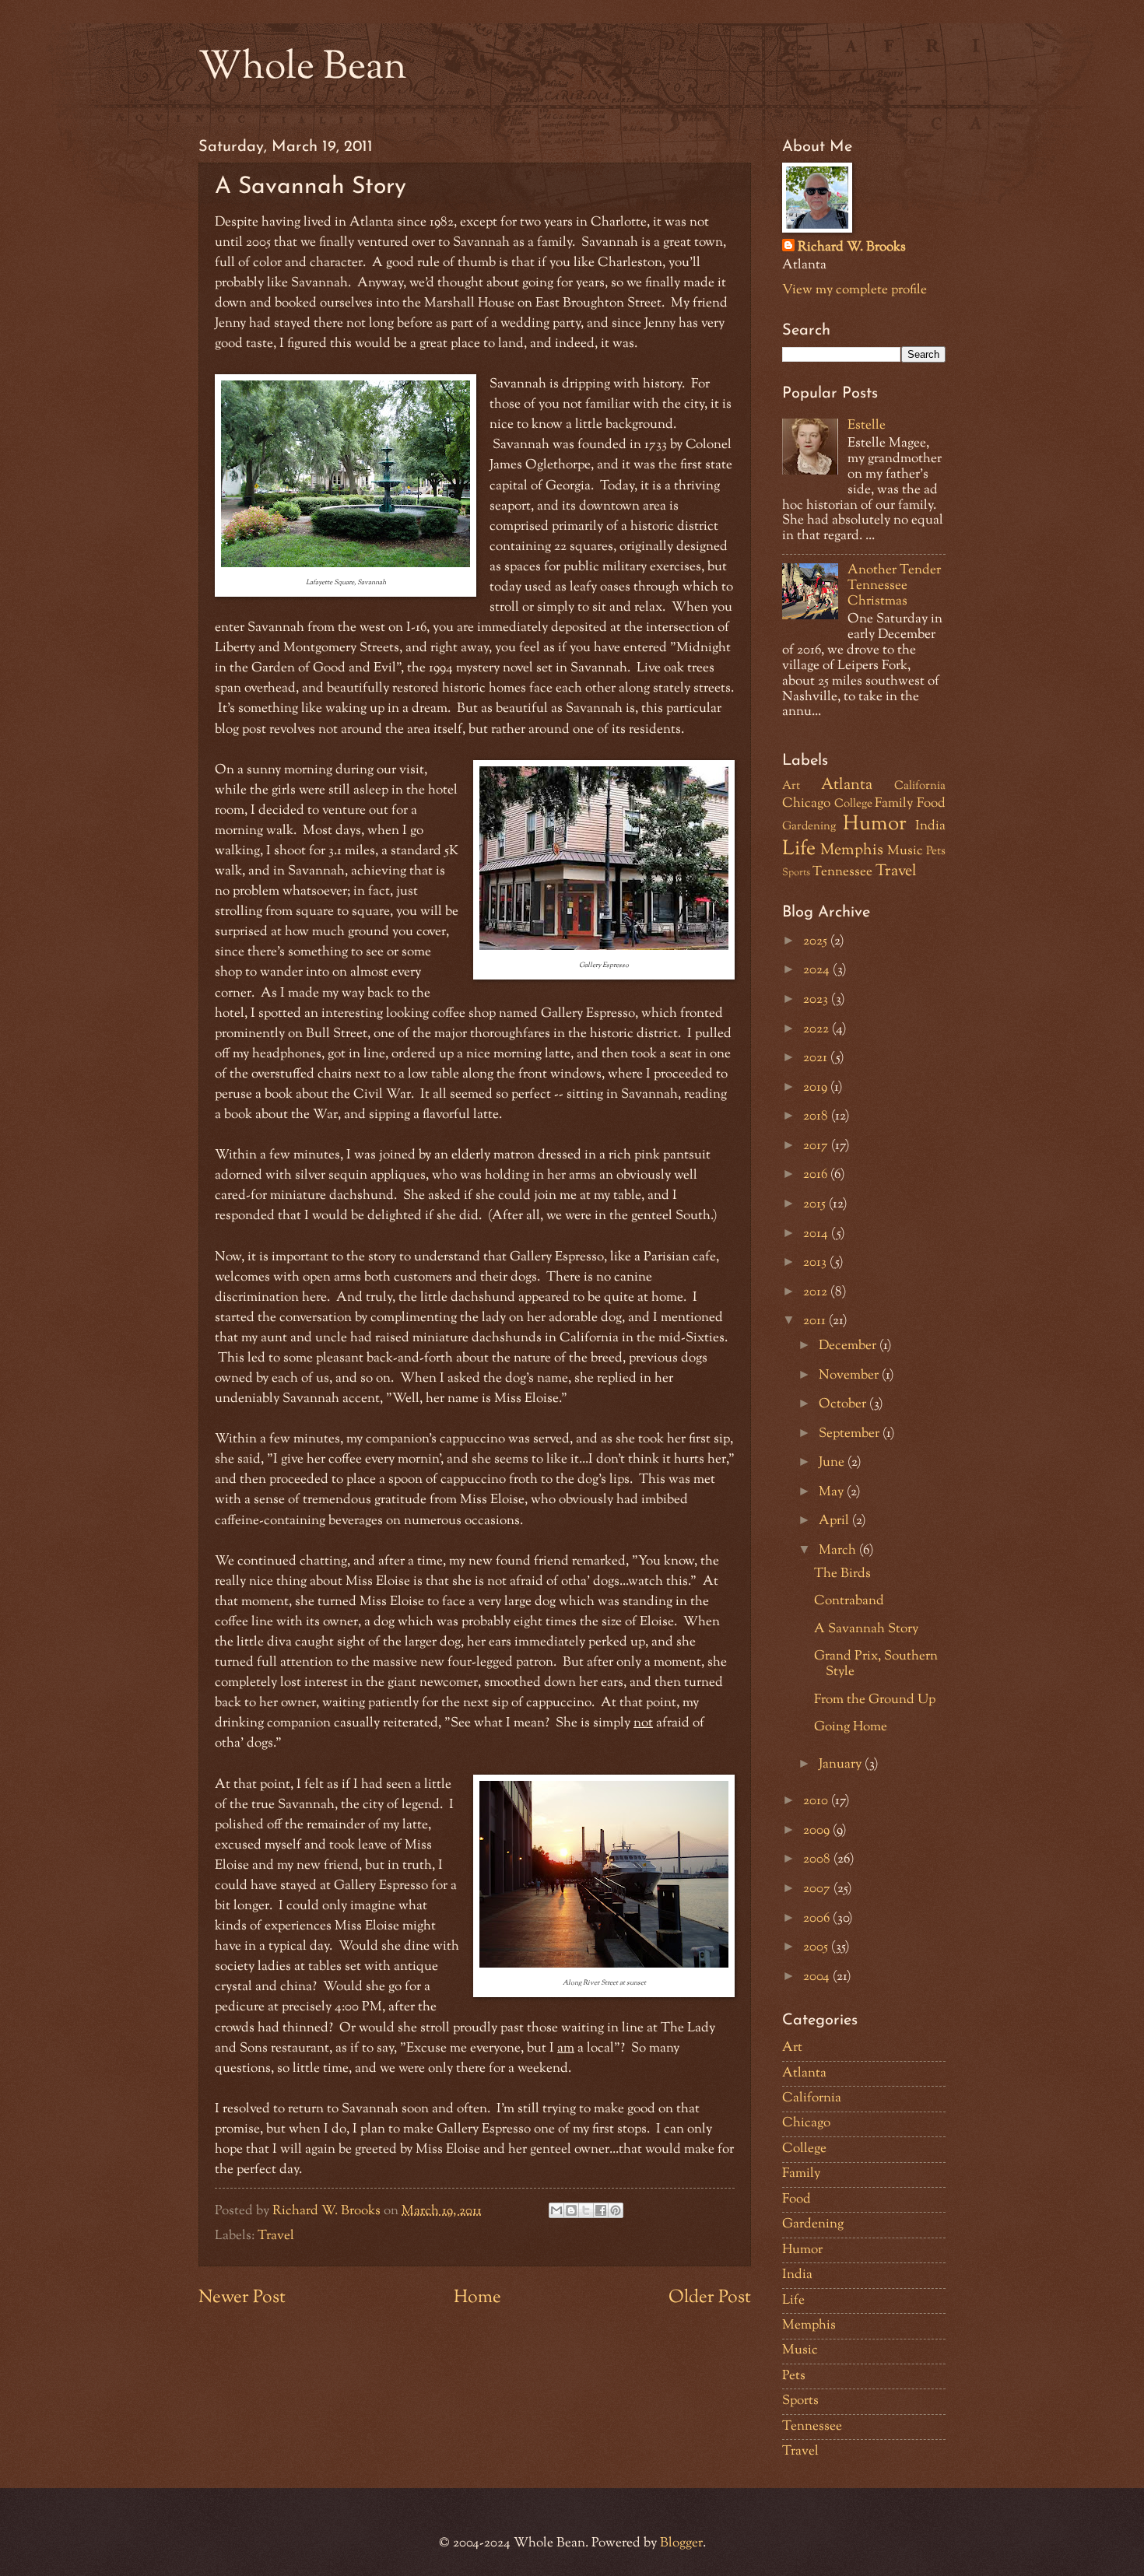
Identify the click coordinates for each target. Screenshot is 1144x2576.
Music (905, 851)
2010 (817, 1801)
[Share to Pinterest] (616, 2210)
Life (799, 850)
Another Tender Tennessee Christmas (894, 586)
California (920, 786)
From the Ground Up (875, 1700)
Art (791, 786)
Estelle (867, 426)
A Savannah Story (866, 1629)
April (835, 1521)
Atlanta (847, 785)
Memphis (852, 850)
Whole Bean (303, 68)
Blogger (681, 2543)
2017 (817, 1146)
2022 (818, 1029)
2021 (817, 1058)
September (851, 1434)
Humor (875, 825)
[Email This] (556, 2210)
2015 (816, 1204)
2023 (817, 1000)
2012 (817, 1292)
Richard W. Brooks (852, 248)
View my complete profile (854, 290)
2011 (816, 1321)
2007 (818, 1889)
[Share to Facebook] (601, 2210)
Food (931, 804)
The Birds (842, 1574)
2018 (817, 1116)
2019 (817, 1088)
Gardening (809, 827)
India (930, 826)
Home (477, 2298)
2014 (817, 1234)
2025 (817, 941)
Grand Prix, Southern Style (876, 1664)
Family (894, 804)
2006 (818, 1919)
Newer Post (242, 2298)
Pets (936, 852)
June (833, 1463)
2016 (817, 1175)
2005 (817, 1947)
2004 (818, 1977)
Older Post (710, 2298)
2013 (816, 1263)
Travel (276, 2236)
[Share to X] (586, 2210)
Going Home (851, 1727)
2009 (818, 1831)
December (849, 1346)
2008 (818, 1859)
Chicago (806, 804)
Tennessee (842, 872)
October (844, 1404)
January (842, 1765)
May (833, 1492)
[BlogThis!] (571, 2210)
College (853, 804)
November (850, 1376)
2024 (818, 970)
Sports (796, 873)
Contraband (849, 1601)
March (839, 1551)
